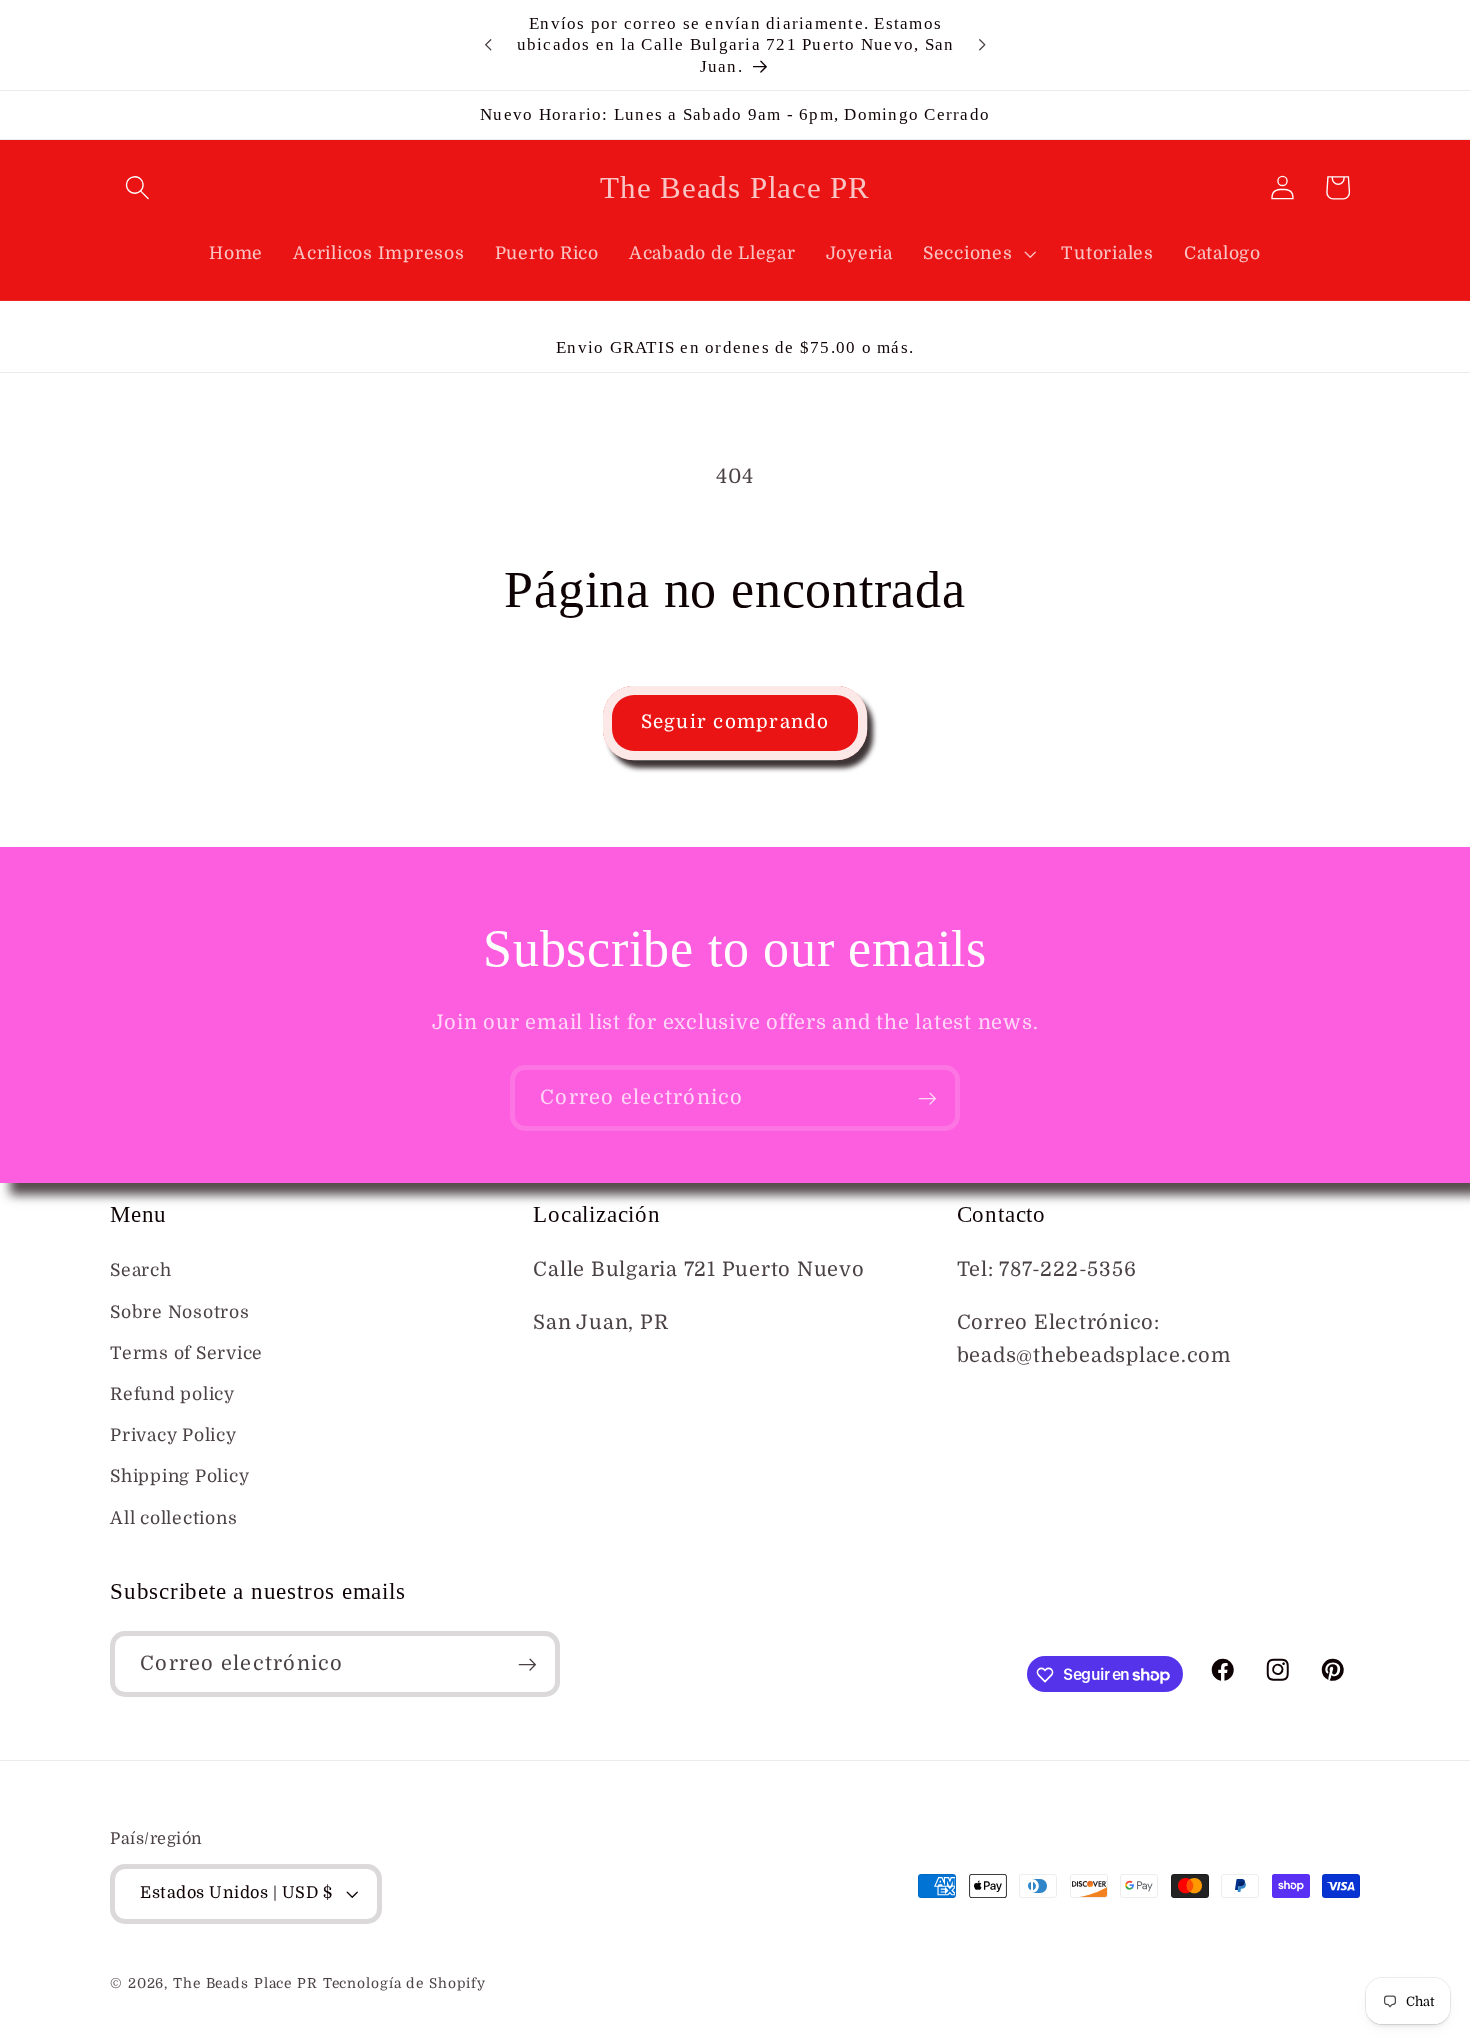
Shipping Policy (179, 1477)
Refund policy (172, 1394)
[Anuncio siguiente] (982, 45)
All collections (173, 1518)
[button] (137, 187)
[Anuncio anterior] (488, 45)
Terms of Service (186, 1353)
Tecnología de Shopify (404, 1984)
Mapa (561, 1375)
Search (141, 1271)
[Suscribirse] (927, 1098)
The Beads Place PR (245, 1984)
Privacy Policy (173, 1435)
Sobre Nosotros (180, 1312)
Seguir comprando (735, 722)
